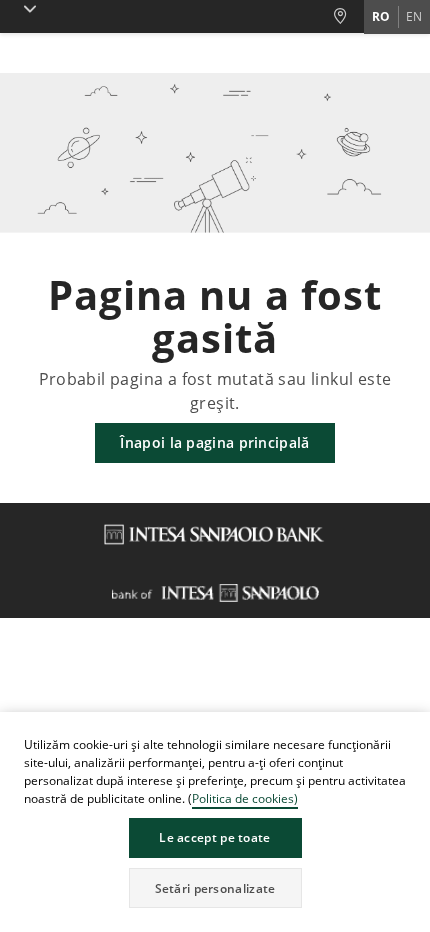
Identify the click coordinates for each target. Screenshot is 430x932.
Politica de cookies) (245, 798)
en (414, 16)
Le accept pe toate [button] (214, 837)
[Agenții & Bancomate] (348, 16)
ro (381, 16)
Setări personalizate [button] (215, 888)
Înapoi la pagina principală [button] (214, 442)
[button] (414, 730)
